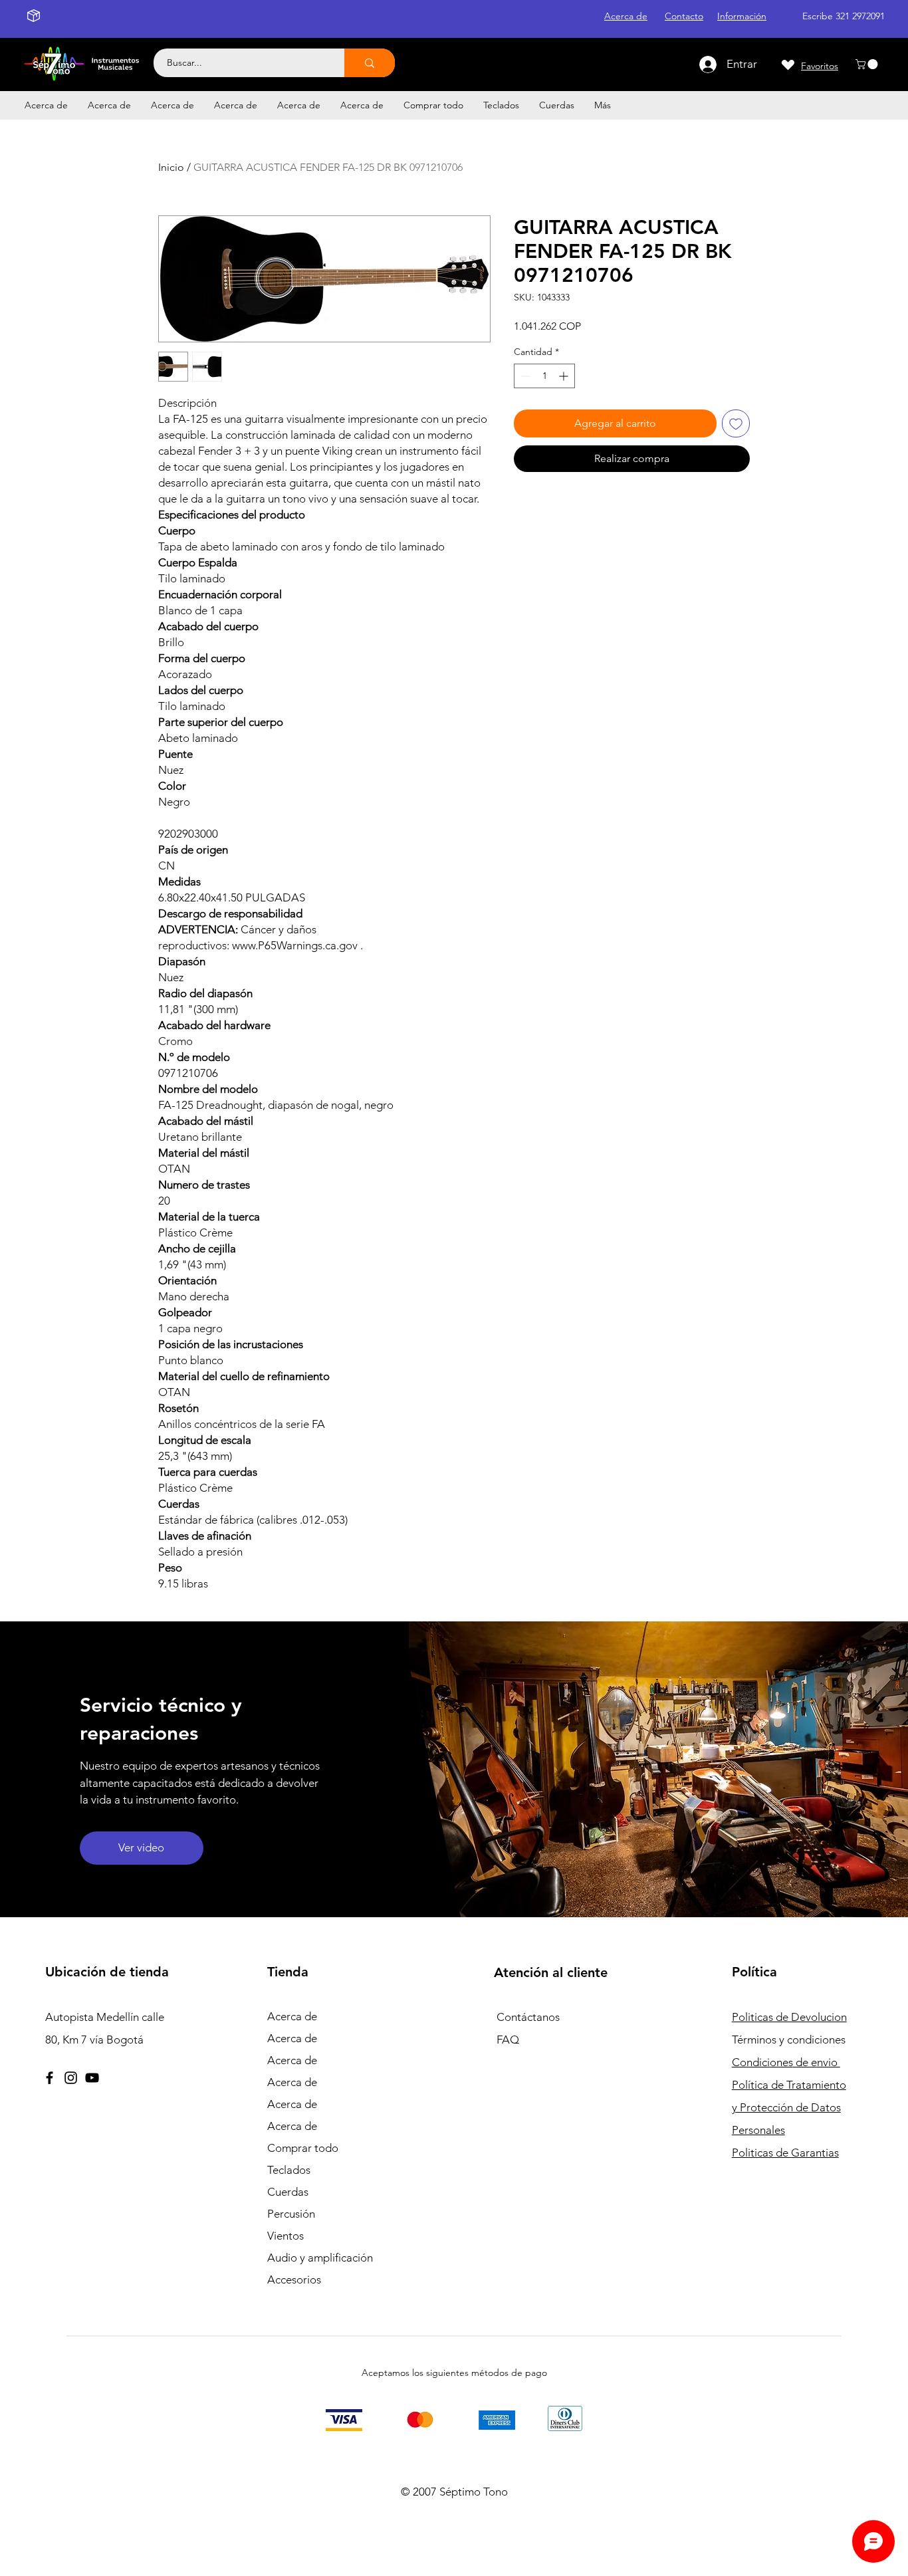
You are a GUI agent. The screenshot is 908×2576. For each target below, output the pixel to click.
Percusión (291, 2214)
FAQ (508, 2040)
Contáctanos (528, 2017)
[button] (868, 64)
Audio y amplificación (320, 2258)
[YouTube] (92, 2078)
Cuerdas (288, 2192)
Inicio (171, 167)
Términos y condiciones (789, 2040)
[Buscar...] (370, 63)
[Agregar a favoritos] (736, 423)
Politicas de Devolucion (789, 2017)
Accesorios (294, 2280)
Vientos (285, 2236)
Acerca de (292, 2016)
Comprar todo (303, 2148)
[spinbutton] (544, 376)
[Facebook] (50, 2078)
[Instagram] (71, 2078)
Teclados (289, 2170)
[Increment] (565, 376)
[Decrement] (524, 376)
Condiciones (786, 2062)
